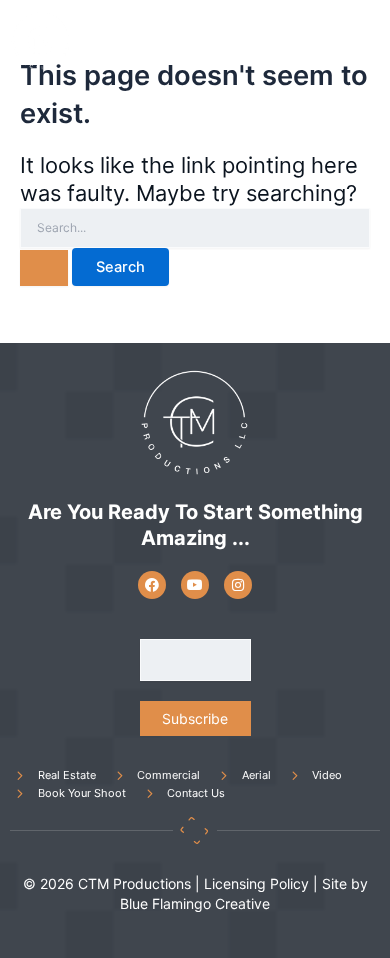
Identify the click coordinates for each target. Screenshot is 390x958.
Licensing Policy (256, 883)
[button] (361, 41)
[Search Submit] (44, 268)
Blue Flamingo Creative (195, 903)
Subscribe (195, 718)
